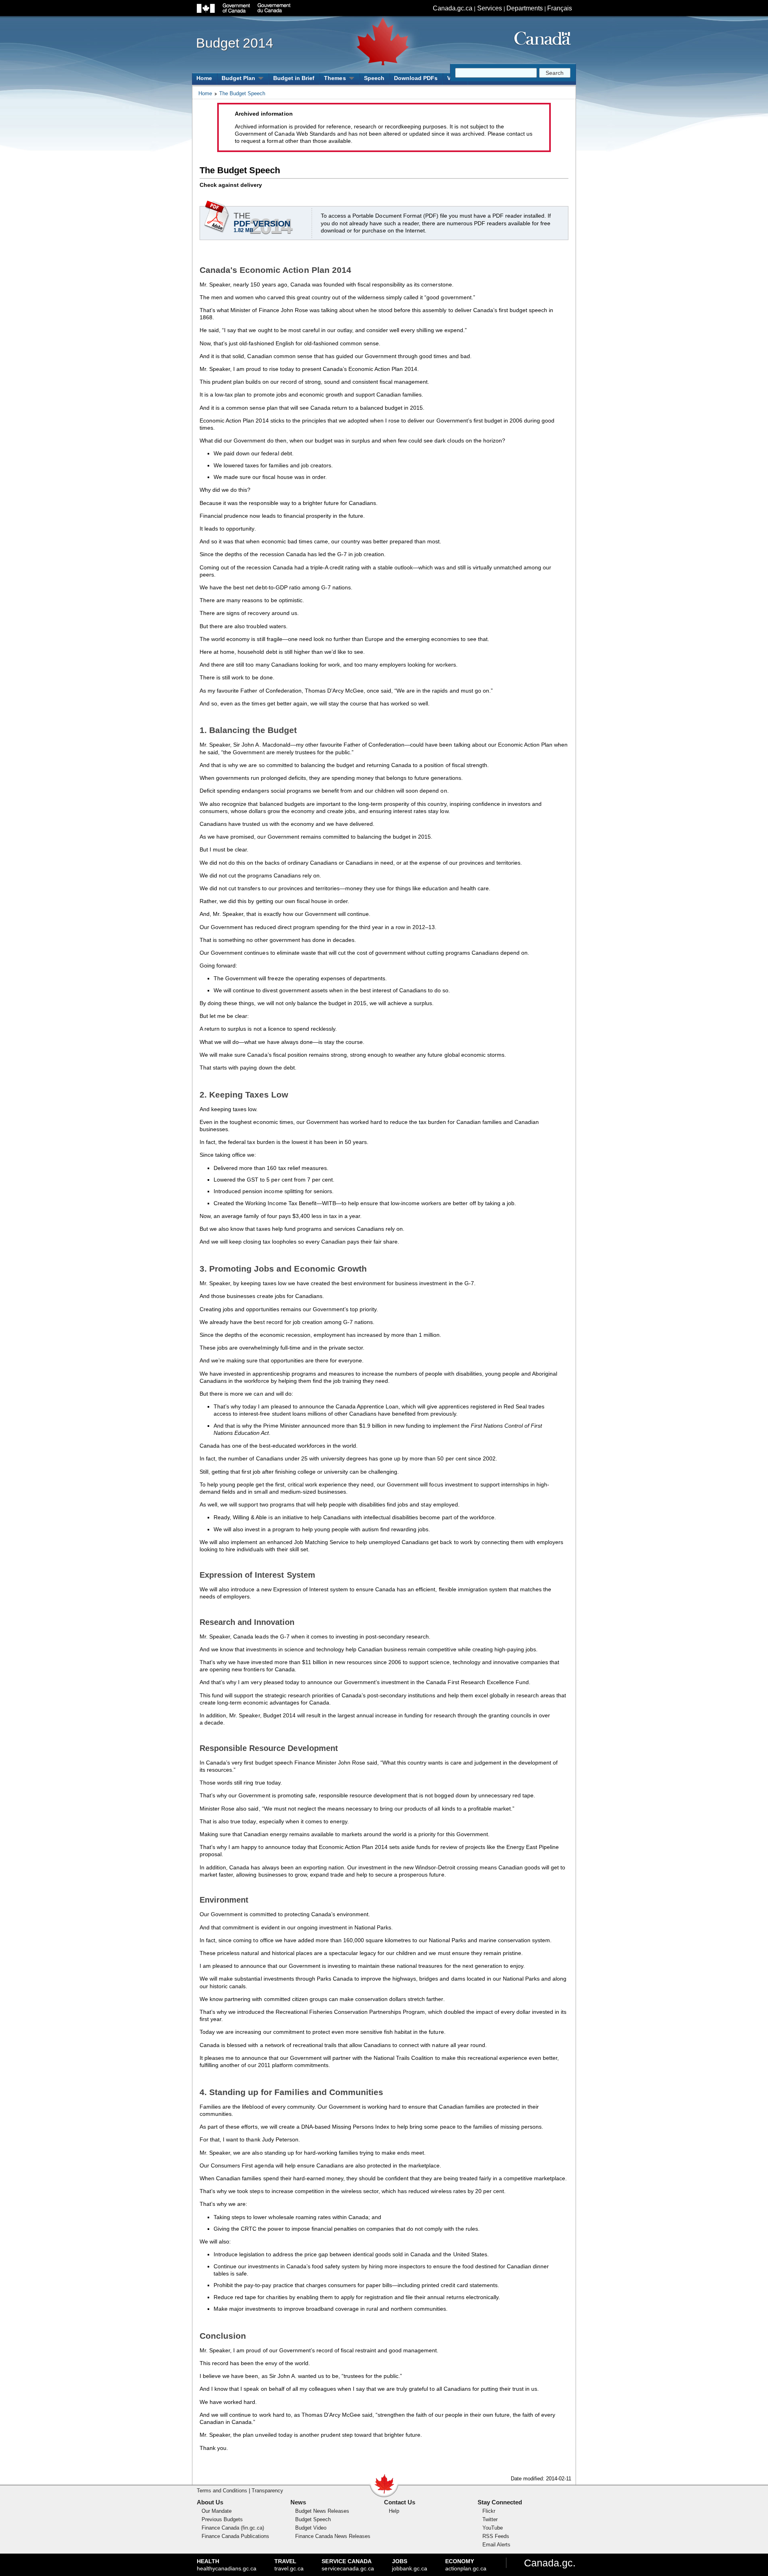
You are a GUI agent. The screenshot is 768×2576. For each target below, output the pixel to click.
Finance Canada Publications (235, 2536)
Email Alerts (496, 2545)
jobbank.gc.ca (410, 2565)
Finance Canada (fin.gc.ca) (233, 2528)
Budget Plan (238, 78)
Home (204, 78)
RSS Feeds (496, 2536)
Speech (374, 78)
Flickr (489, 2511)
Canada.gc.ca (453, 8)
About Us (210, 2502)
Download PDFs (416, 78)
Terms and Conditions (222, 2491)
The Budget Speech (242, 93)
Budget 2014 (235, 43)
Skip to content (350, 4)
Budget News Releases (322, 2511)
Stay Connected (500, 2502)
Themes (335, 78)
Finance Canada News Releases (333, 2536)
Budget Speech (313, 2519)
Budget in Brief (294, 78)
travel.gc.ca (289, 2565)
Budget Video (311, 2528)
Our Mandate (217, 2511)
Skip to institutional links (350, 12)
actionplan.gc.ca (466, 2565)
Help (394, 2511)
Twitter (490, 2519)
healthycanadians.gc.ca (227, 2565)
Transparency (267, 2491)
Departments (525, 8)
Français (560, 8)
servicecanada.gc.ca (348, 2565)
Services (490, 8)
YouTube (493, 2528)
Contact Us (400, 2502)
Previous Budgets (222, 2519)
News (298, 2502)
